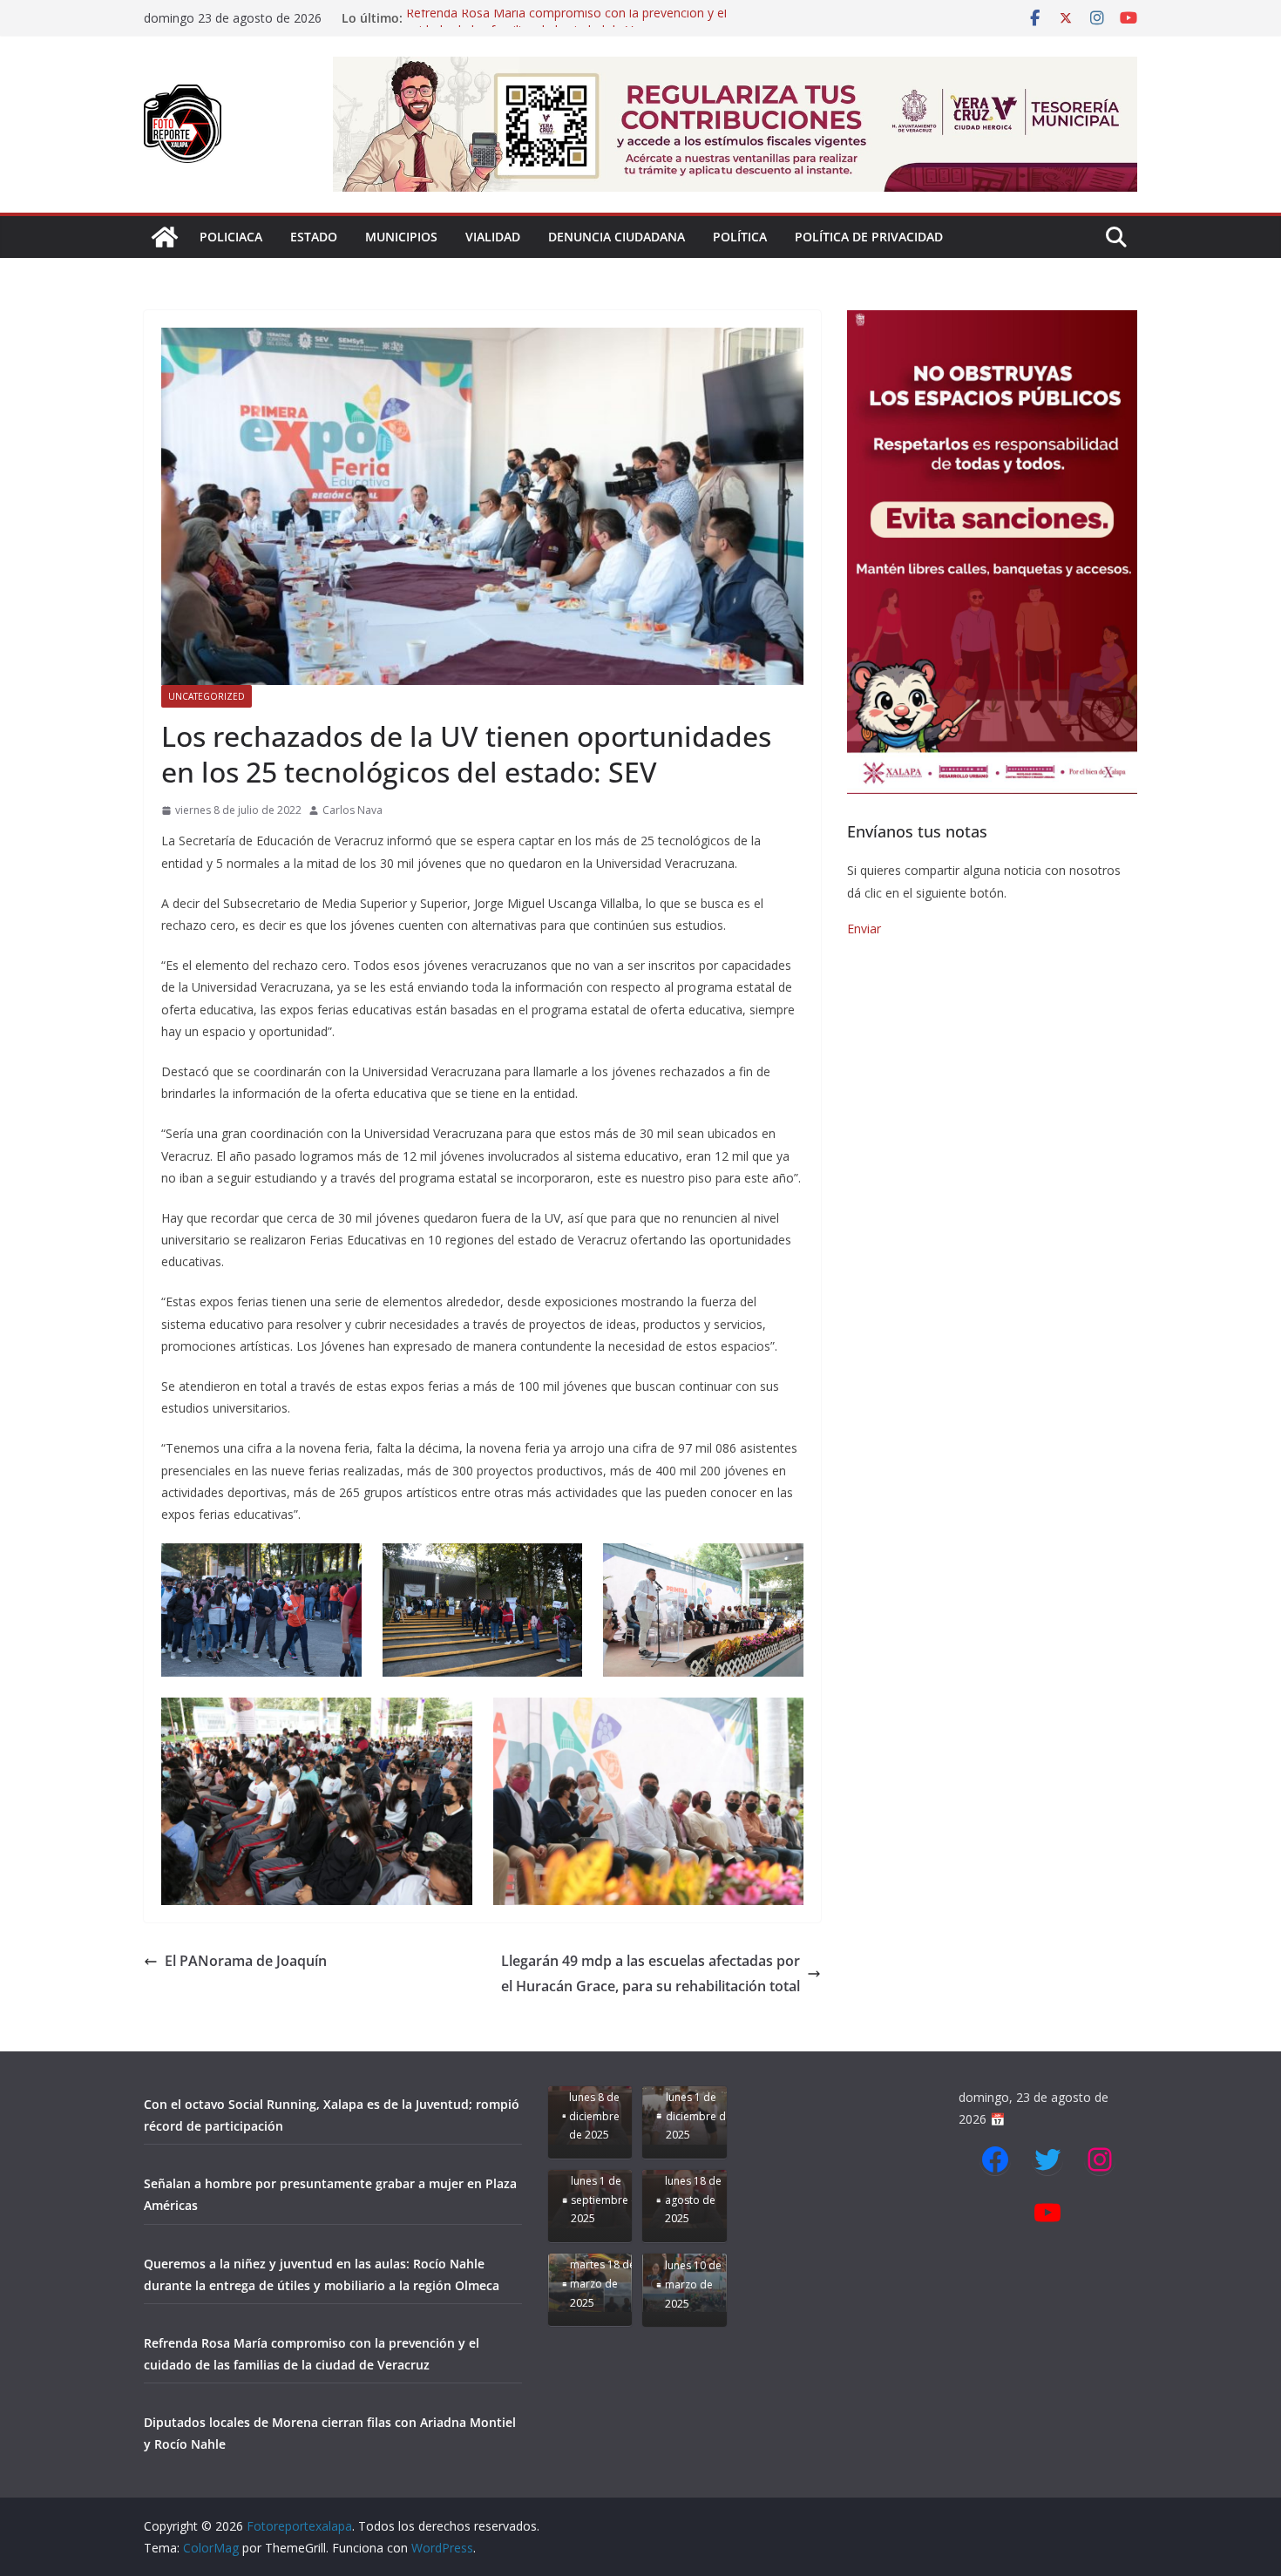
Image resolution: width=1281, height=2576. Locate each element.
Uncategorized (207, 696)
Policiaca (231, 237)
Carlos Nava (352, 810)
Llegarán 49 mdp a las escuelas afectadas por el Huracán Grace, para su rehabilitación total (651, 1973)
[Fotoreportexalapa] (165, 237)
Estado (314, 237)
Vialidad (493, 237)
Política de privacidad (869, 237)
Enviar (864, 929)
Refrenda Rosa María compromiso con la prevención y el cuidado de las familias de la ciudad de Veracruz (566, 27)
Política (740, 237)
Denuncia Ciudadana (617, 237)
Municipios (401, 237)
